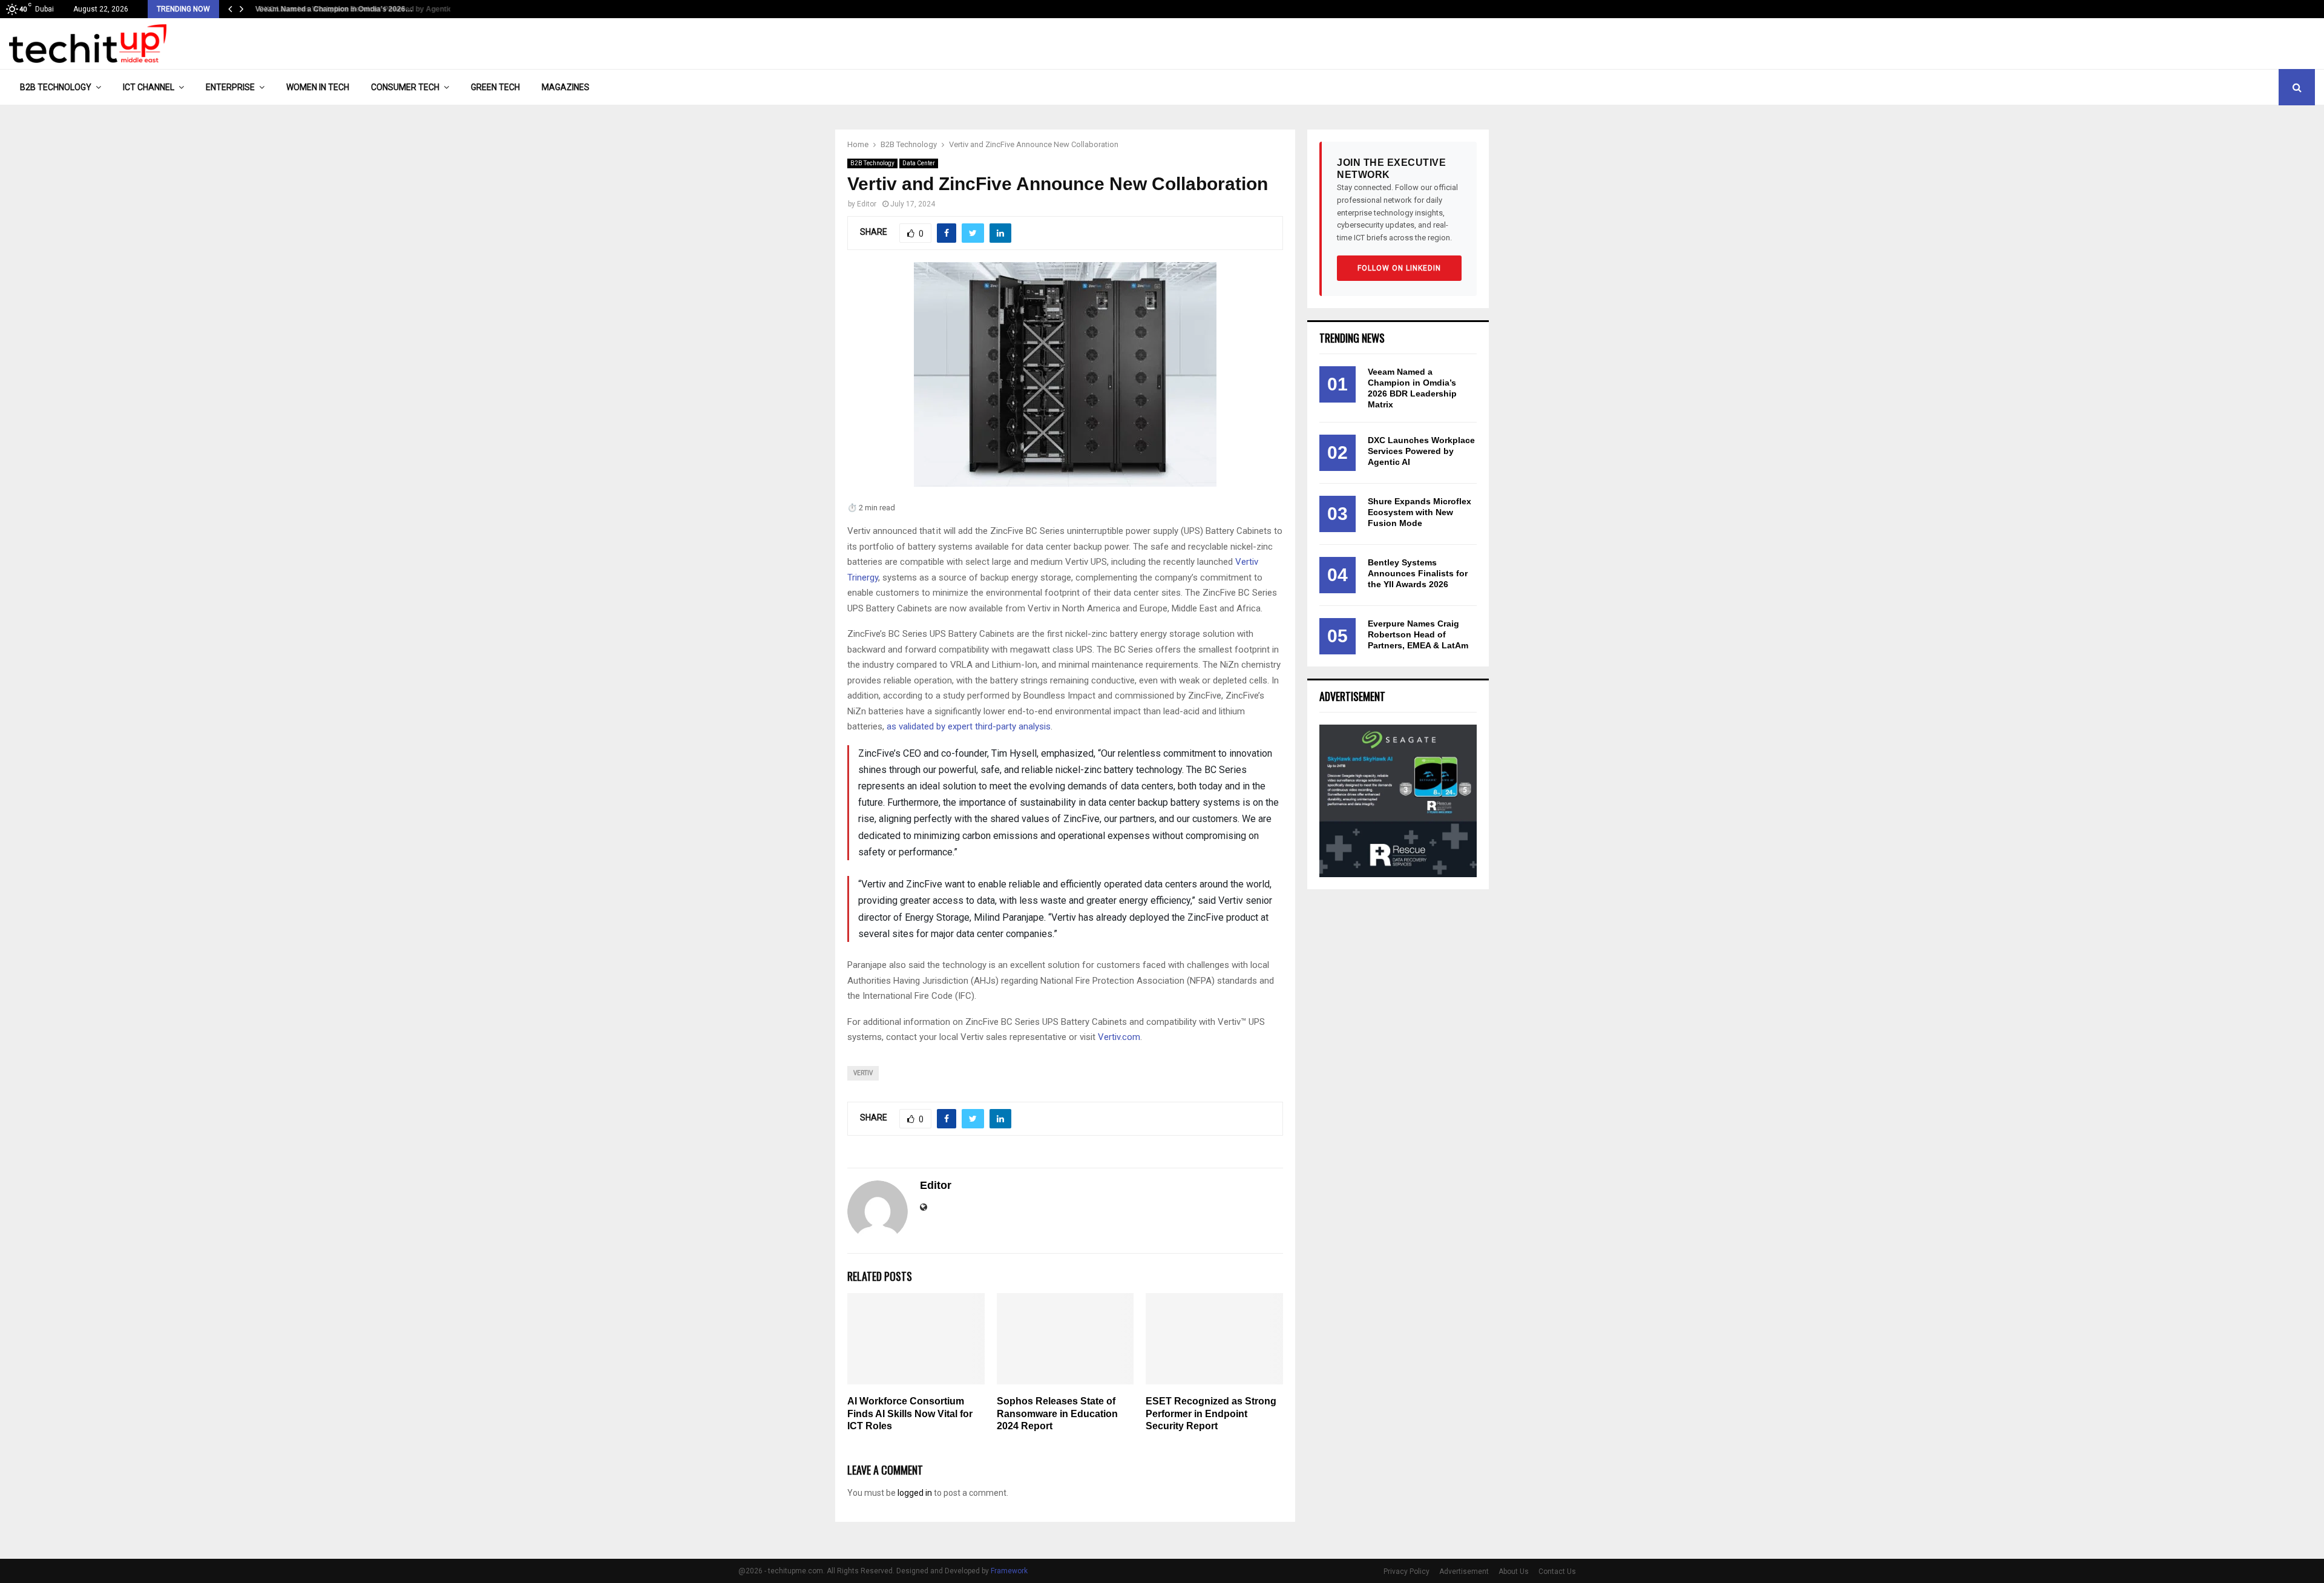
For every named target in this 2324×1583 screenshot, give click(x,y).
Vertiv (863, 1073)
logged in (915, 1493)
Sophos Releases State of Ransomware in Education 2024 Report (1057, 1414)
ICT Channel (149, 87)
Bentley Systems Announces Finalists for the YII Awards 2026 (1418, 573)
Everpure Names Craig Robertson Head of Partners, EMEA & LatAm (1418, 634)
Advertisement (1464, 1571)
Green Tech (495, 87)
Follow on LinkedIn (1399, 268)
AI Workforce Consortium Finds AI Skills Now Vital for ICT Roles (910, 1414)
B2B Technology (56, 87)
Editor (867, 204)
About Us (1514, 1571)
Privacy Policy (1407, 1571)
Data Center (919, 163)
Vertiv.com (1119, 1037)
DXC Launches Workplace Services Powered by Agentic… (353, 9)
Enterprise (230, 87)
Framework (1009, 1571)
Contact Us (1557, 1571)
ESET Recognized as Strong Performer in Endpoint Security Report (1211, 1414)
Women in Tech (318, 87)
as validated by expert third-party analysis (969, 726)
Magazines (566, 87)
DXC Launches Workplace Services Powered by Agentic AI (1421, 451)
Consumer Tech (405, 87)
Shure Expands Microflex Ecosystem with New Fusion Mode (1420, 512)
